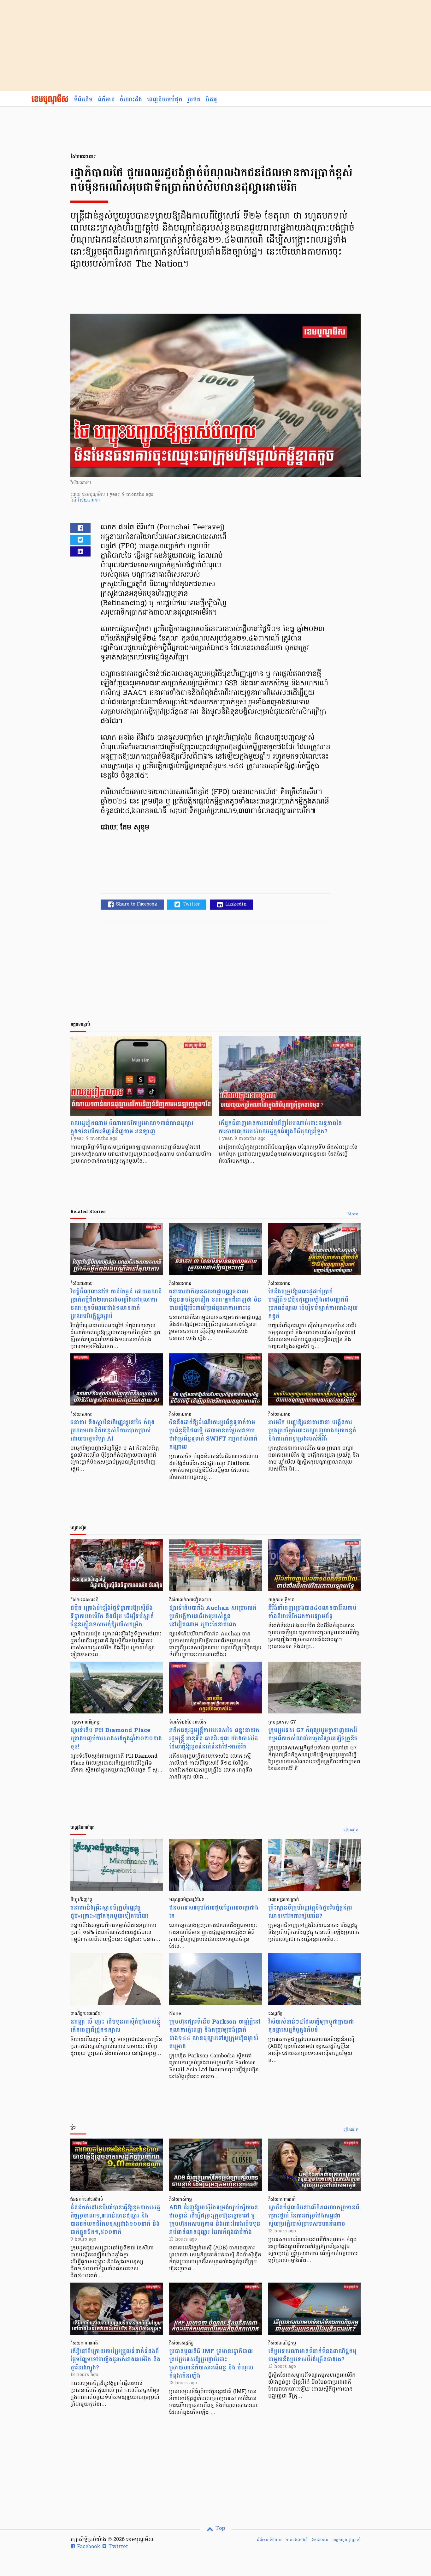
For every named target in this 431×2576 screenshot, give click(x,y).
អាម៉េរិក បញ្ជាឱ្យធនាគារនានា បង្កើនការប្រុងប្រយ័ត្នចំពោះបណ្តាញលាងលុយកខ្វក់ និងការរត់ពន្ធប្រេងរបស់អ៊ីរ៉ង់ (312, 1431)
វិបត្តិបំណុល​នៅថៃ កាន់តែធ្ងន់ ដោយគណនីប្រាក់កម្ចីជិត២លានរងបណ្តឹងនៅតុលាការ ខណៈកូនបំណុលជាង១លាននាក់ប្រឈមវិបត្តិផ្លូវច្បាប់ (116, 1304)
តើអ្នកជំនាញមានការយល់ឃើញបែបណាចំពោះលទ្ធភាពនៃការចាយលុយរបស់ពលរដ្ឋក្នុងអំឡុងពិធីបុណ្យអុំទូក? (280, 1127)
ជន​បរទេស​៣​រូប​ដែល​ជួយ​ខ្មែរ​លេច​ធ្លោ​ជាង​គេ (214, 1912)
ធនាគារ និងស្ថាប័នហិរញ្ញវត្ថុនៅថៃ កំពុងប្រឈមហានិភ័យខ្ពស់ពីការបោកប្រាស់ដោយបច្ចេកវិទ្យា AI (112, 1431)
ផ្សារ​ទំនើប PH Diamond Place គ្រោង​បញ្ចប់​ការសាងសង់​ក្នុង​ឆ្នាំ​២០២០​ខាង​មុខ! (116, 1739)
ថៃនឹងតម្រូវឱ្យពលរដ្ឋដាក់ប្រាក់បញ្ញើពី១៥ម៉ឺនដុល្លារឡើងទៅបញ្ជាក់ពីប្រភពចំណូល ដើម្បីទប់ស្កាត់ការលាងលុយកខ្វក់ (313, 1304)
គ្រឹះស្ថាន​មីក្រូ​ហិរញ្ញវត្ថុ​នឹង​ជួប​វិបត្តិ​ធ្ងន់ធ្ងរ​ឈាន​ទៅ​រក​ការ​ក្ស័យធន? (310, 1912)
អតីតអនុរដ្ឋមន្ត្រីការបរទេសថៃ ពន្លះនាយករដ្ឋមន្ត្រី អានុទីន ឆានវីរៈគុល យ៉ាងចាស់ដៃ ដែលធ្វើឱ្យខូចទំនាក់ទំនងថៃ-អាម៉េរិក (214, 1739)
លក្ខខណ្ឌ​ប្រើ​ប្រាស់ (346, 2540)
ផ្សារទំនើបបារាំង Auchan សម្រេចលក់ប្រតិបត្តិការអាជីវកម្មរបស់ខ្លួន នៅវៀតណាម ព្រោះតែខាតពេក (213, 1616)
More (353, 1214)
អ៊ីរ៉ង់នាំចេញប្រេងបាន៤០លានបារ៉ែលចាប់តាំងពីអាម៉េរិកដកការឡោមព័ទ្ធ (312, 1612)
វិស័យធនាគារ (89, 500)
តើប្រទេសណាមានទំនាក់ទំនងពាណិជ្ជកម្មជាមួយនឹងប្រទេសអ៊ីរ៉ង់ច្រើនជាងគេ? (312, 2355)
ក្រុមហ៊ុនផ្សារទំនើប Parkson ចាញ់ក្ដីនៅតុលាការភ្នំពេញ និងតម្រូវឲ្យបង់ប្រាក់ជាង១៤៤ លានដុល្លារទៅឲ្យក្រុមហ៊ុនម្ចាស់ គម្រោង (215, 2034)
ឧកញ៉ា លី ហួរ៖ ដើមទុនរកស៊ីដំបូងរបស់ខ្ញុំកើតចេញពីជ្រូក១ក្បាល (115, 2026)
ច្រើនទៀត (351, 1830)
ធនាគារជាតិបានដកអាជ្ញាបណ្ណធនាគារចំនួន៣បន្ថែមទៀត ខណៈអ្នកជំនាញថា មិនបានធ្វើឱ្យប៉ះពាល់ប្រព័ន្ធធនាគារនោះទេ (215, 1300)
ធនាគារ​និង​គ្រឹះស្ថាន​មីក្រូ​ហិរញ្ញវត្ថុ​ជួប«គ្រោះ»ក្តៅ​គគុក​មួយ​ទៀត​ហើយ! (109, 1912)
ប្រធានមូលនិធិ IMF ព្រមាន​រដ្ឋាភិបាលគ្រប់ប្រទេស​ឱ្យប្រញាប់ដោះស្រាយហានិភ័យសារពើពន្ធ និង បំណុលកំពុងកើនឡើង (211, 2364)
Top (219, 2529)
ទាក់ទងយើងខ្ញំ (297, 2540)
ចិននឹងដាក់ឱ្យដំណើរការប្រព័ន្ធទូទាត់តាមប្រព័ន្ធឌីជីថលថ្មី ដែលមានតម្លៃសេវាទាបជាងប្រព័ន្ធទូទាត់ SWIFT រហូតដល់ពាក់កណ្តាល (213, 1435)
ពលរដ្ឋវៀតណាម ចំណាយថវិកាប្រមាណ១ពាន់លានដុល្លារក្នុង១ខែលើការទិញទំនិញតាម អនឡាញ (132, 1127)
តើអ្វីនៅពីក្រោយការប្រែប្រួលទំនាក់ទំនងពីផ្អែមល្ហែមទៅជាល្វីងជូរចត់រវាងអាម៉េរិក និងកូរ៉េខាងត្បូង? (115, 2359)
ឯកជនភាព (320, 2540)
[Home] (50, 100)
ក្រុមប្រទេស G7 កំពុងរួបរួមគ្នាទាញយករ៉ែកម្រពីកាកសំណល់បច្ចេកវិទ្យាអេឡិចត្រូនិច (313, 1734)
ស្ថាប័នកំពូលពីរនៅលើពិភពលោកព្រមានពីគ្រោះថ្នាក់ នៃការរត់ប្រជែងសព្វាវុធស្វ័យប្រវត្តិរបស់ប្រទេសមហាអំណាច (314, 2216)
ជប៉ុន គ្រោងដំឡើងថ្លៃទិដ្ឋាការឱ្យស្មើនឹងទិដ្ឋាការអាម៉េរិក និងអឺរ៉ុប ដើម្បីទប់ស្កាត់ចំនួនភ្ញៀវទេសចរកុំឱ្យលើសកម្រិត (112, 1616)
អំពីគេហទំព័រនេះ (269, 2540)
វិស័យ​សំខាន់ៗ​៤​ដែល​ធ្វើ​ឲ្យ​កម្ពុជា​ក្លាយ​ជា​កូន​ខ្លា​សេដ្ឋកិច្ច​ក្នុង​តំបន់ (311, 2026)
